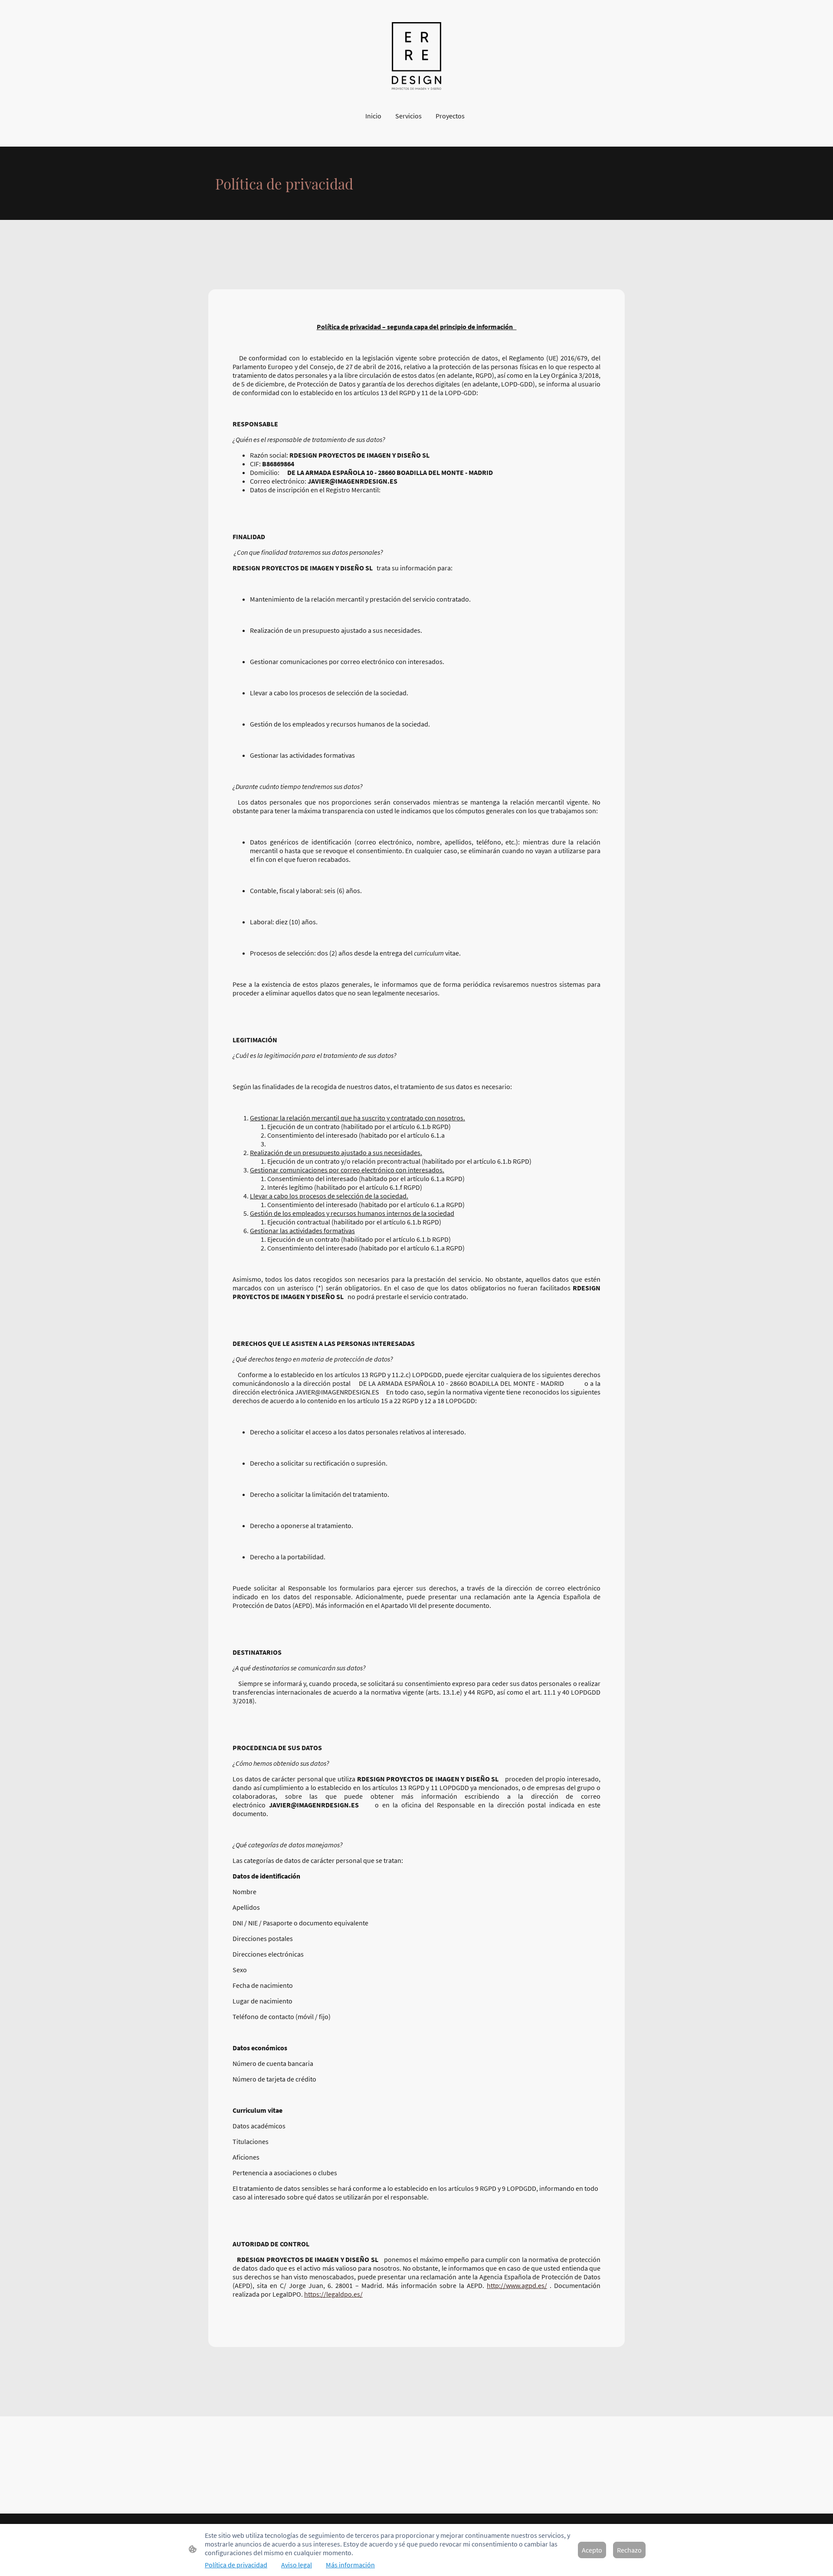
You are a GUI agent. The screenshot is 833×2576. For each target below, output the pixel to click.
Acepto (592, 2550)
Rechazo (629, 2550)
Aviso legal (297, 2565)
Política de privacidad (236, 2565)
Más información (350, 2565)
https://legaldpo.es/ (333, 2294)
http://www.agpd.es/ (517, 2285)
